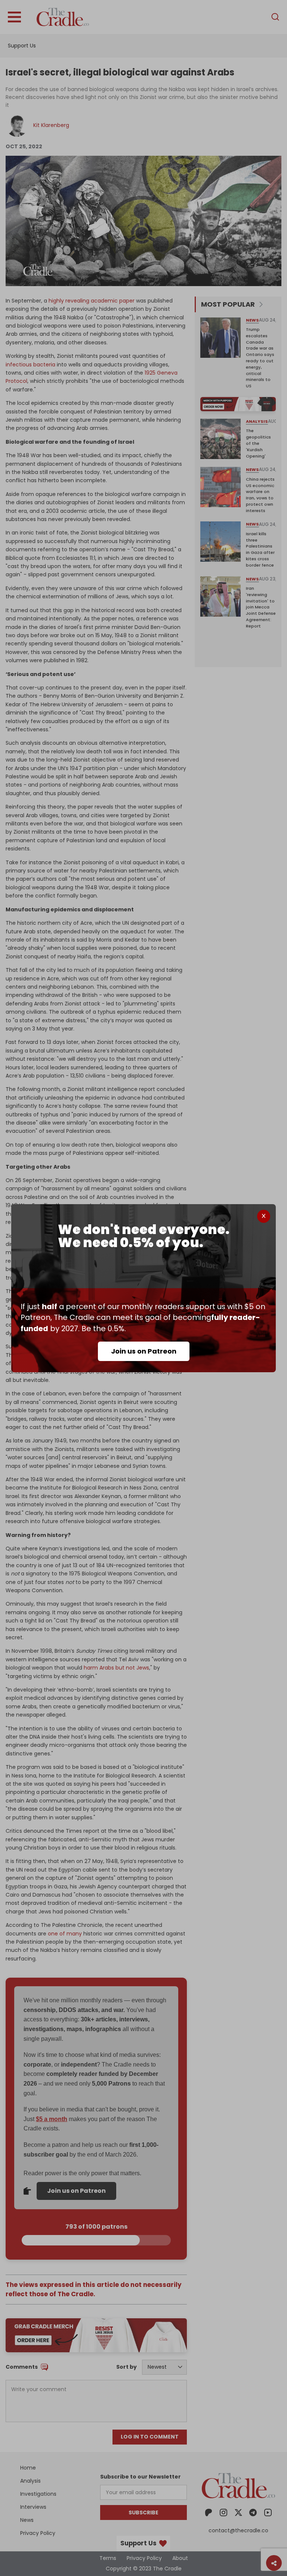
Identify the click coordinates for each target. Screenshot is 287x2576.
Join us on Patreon (144, 1351)
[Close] (264, 1216)
